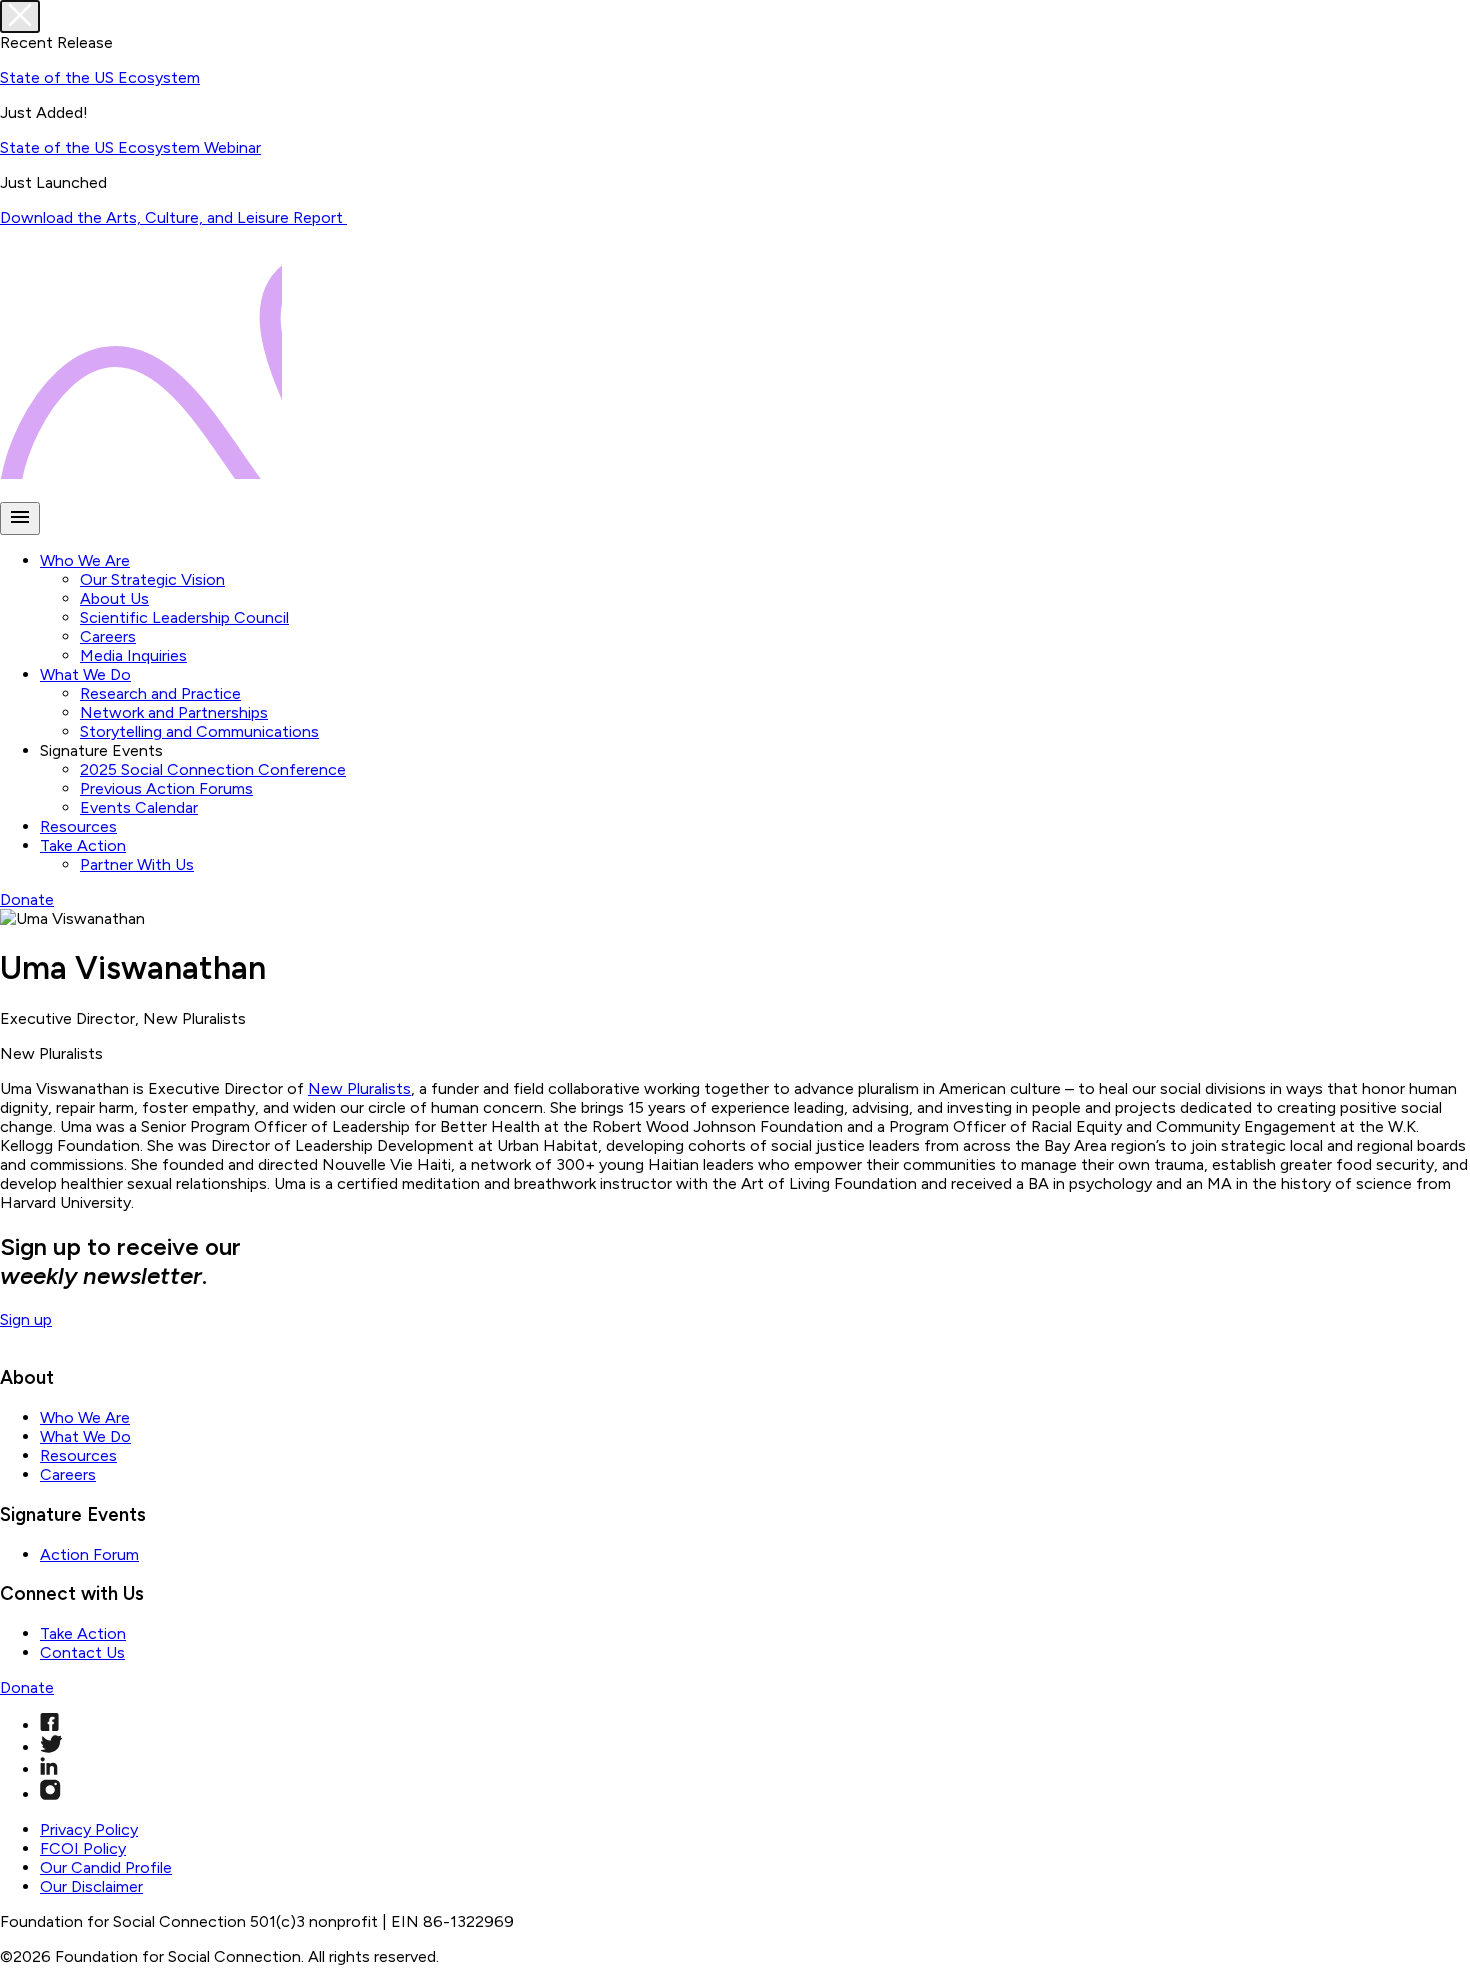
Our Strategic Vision (152, 579)
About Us (114, 598)
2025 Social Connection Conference (213, 769)
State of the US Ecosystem (100, 77)
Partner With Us (137, 864)
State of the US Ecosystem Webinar (130, 147)
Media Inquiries (133, 655)
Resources (78, 826)
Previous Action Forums (166, 788)
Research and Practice (160, 693)
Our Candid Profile (106, 1867)
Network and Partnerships (174, 712)
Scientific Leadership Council (184, 617)
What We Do (85, 674)
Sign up (26, 1319)
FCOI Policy (83, 1848)
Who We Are (85, 560)
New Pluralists (359, 1088)
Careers (108, 636)
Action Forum (89, 1554)
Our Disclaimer (91, 1886)
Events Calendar (139, 807)
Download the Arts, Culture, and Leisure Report (173, 217)
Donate (27, 899)
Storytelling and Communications (199, 731)
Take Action (83, 845)
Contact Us (82, 1652)
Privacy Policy (89, 1829)
